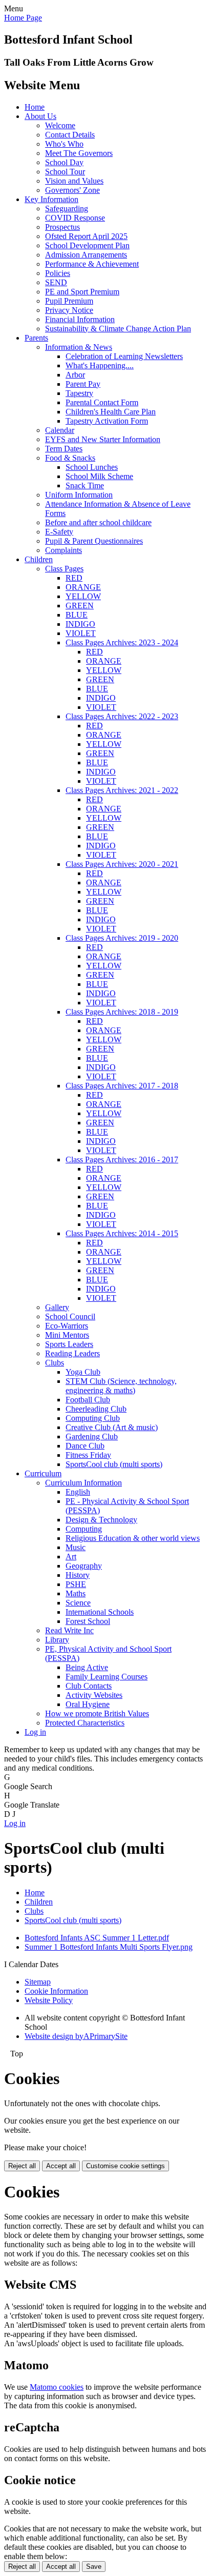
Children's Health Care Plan (111, 412)
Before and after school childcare (98, 522)
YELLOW (83, 596)
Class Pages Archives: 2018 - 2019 (122, 1012)
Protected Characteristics (85, 1723)
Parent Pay (83, 384)
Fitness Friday (88, 1455)
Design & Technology (101, 1520)
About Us (40, 116)
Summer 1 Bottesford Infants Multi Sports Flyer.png (109, 1947)
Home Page (23, 18)
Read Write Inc (69, 1630)
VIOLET (81, 633)
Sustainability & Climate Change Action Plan (118, 329)
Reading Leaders (72, 1353)
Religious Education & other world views (133, 1538)
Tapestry (79, 393)
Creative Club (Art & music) (112, 1427)
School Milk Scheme (99, 476)
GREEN (80, 606)
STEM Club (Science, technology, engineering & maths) (121, 1386)
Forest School (88, 1621)
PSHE (76, 1584)
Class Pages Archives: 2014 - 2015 (122, 1233)
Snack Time (85, 486)
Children (39, 559)
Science (78, 1603)
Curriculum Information (83, 1483)
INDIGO (80, 624)
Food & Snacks (70, 458)
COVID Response (75, 218)
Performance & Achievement (92, 264)
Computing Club (93, 1418)
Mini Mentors (67, 1335)
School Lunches (92, 467)
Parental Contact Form (102, 402)
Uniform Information (79, 495)
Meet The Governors (79, 153)
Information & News (79, 347)
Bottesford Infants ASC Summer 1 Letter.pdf (97, 1938)
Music (76, 1547)
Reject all (22, 2166)
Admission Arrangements (86, 255)
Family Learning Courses (107, 1677)
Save (94, 2567)
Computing (84, 1529)
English (78, 1492)
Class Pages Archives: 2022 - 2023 (122, 716)
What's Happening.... (100, 365)
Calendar (60, 430)
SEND (56, 282)
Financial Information (80, 319)
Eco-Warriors (67, 1326)
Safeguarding (67, 209)
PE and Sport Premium (82, 292)
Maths (76, 1593)
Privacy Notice (69, 310)
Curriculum (43, 1473)
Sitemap (38, 1982)
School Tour (65, 172)
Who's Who (64, 144)
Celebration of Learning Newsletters (124, 356)
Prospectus (62, 227)
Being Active (87, 1667)
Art (71, 1557)
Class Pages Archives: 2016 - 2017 (122, 1160)
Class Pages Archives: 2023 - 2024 (122, 642)
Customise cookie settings (125, 2166)
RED (74, 578)
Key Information (51, 199)
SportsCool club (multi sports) (114, 1464)
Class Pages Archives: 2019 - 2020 (122, 938)
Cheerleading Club (96, 1409)
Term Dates (64, 449)
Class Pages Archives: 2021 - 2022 (122, 790)
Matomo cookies (57, 2387)
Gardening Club (92, 1436)
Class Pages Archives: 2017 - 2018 (122, 1086)
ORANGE (83, 587)
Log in (35, 1732)
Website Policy (49, 2000)
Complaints (64, 550)
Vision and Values (74, 181)
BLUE (77, 615)
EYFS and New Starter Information (103, 439)
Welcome (60, 125)
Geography (84, 1566)
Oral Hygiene (88, 1704)
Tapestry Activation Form (107, 421)
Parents (36, 338)
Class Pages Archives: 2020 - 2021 (122, 864)
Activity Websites (94, 1695)
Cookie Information (56, 1991)
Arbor (75, 375)
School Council (70, 1316)
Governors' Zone (72, 190)
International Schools (100, 1612)
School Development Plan (87, 245)
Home (35, 107)
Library (57, 1640)
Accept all (61, 2166)
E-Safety (59, 532)
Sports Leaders (69, 1344)
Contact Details (70, 135)
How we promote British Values (97, 1713)
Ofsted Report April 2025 (86, 236)
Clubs (55, 1363)
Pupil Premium (69, 301)
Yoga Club (83, 1372)
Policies (58, 273)
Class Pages (64, 569)
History (78, 1575)
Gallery (57, 1307)
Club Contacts (89, 1686)
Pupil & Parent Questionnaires (94, 541)
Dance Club (85, 1446)
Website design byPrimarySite (76, 2036)
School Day (64, 162)
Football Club (88, 1400)
